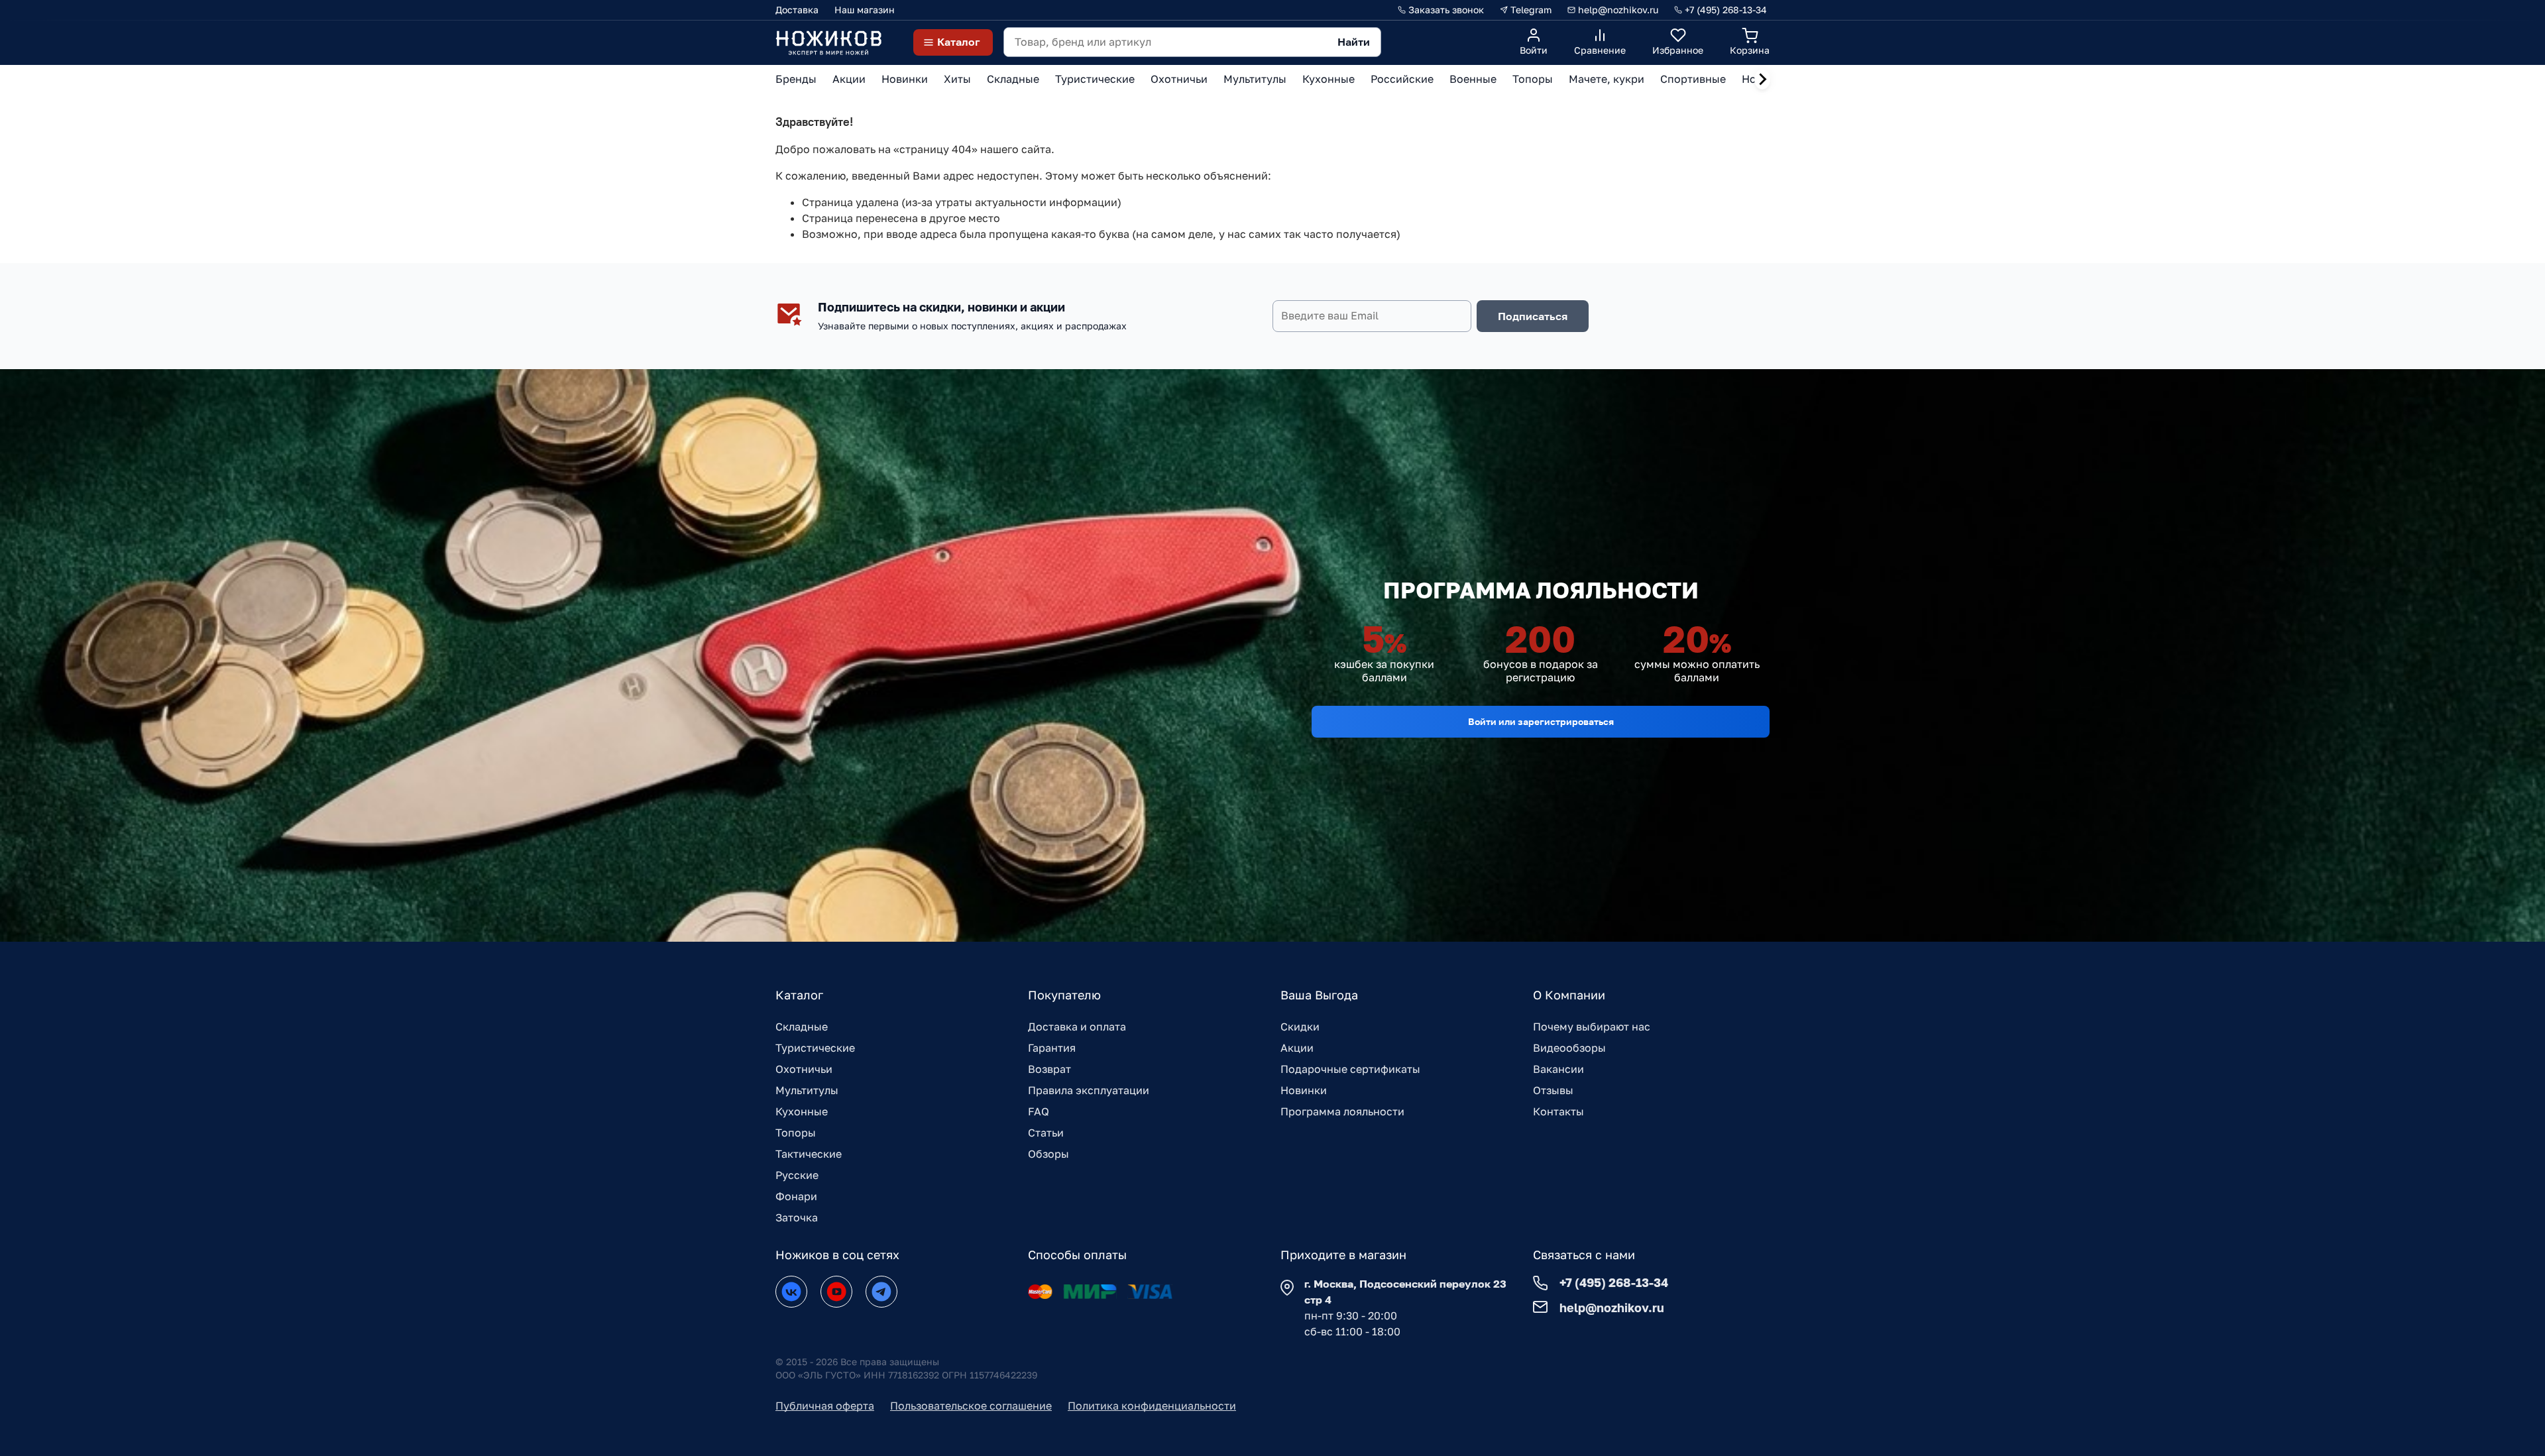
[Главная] (828, 42)
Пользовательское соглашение (971, 1406)
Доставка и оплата (1077, 1027)
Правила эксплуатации (1089, 1090)
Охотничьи (804, 1069)
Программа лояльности (1342, 1111)
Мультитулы (807, 1090)
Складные (802, 1027)
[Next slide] (1762, 80)
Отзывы (1553, 1090)
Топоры (796, 1133)
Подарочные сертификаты (1350, 1069)
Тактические (809, 1154)
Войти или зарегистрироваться (1541, 721)
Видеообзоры (1569, 1048)
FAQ (1039, 1111)
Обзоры (1048, 1154)
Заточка (797, 1217)
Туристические (815, 1048)
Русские (797, 1175)
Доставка (797, 10)
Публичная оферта (825, 1406)
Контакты (1558, 1111)
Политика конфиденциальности (1152, 1406)
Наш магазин (865, 10)
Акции (1297, 1048)
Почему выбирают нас (1592, 1027)
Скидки (1300, 1027)
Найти (1354, 42)
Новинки (1304, 1090)
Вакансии (1558, 1069)
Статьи (1046, 1133)
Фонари (796, 1196)
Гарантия (1052, 1048)
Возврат (1049, 1069)
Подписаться (1533, 316)
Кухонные (802, 1111)
